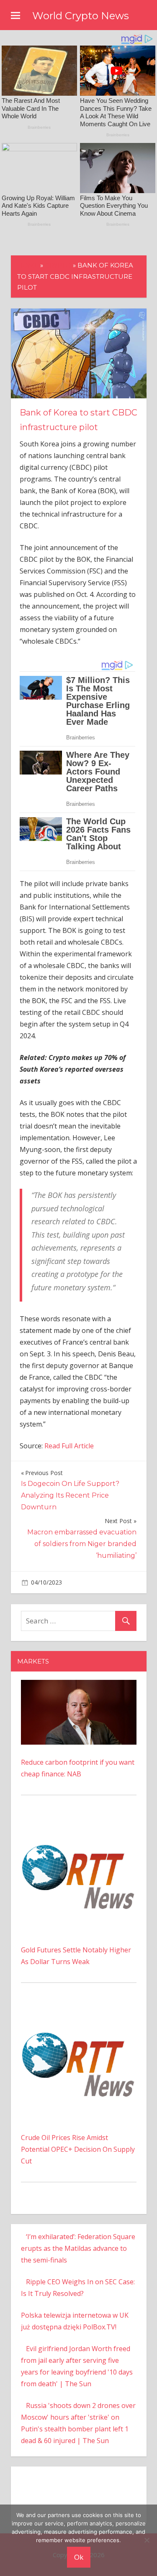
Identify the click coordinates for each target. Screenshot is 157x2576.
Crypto (58, 265)
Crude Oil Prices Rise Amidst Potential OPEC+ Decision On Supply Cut (78, 2149)
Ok (79, 2557)
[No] (147, 2540)
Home (28, 265)
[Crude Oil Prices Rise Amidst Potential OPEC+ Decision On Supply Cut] (79, 2010)
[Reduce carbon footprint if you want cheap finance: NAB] (79, 1686)
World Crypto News (81, 16)
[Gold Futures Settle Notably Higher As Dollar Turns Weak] (79, 1823)
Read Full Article (69, 1446)
